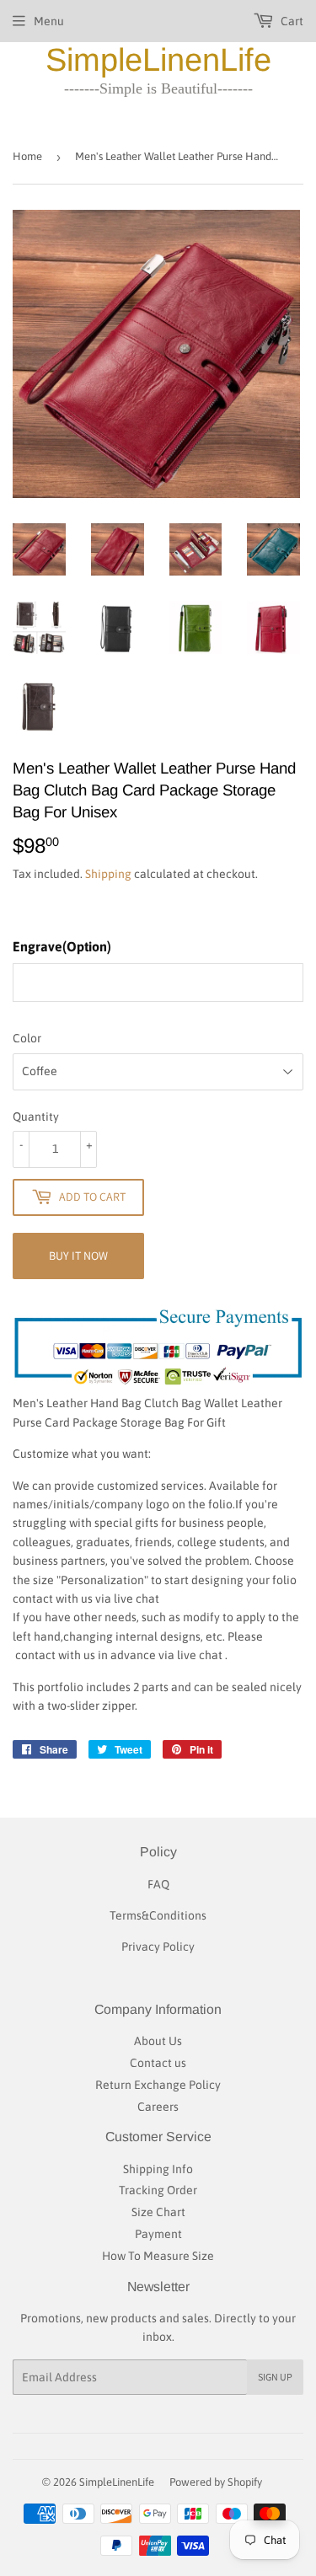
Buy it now (78, 1256)
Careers (158, 2107)
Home (27, 156)
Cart (291, 21)
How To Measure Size (158, 2256)
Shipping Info (158, 2169)
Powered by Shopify (216, 2482)
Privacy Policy (158, 1947)
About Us (158, 2041)
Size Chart (158, 2212)
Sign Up (275, 2377)
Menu (49, 21)
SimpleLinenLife (158, 60)
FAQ (158, 1884)
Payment (158, 2234)
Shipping (108, 874)
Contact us (158, 2063)
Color (27, 1038)
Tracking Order (158, 2190)
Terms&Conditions (158, 1915)
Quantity (36, 1117)
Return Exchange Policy (158, 2085)
